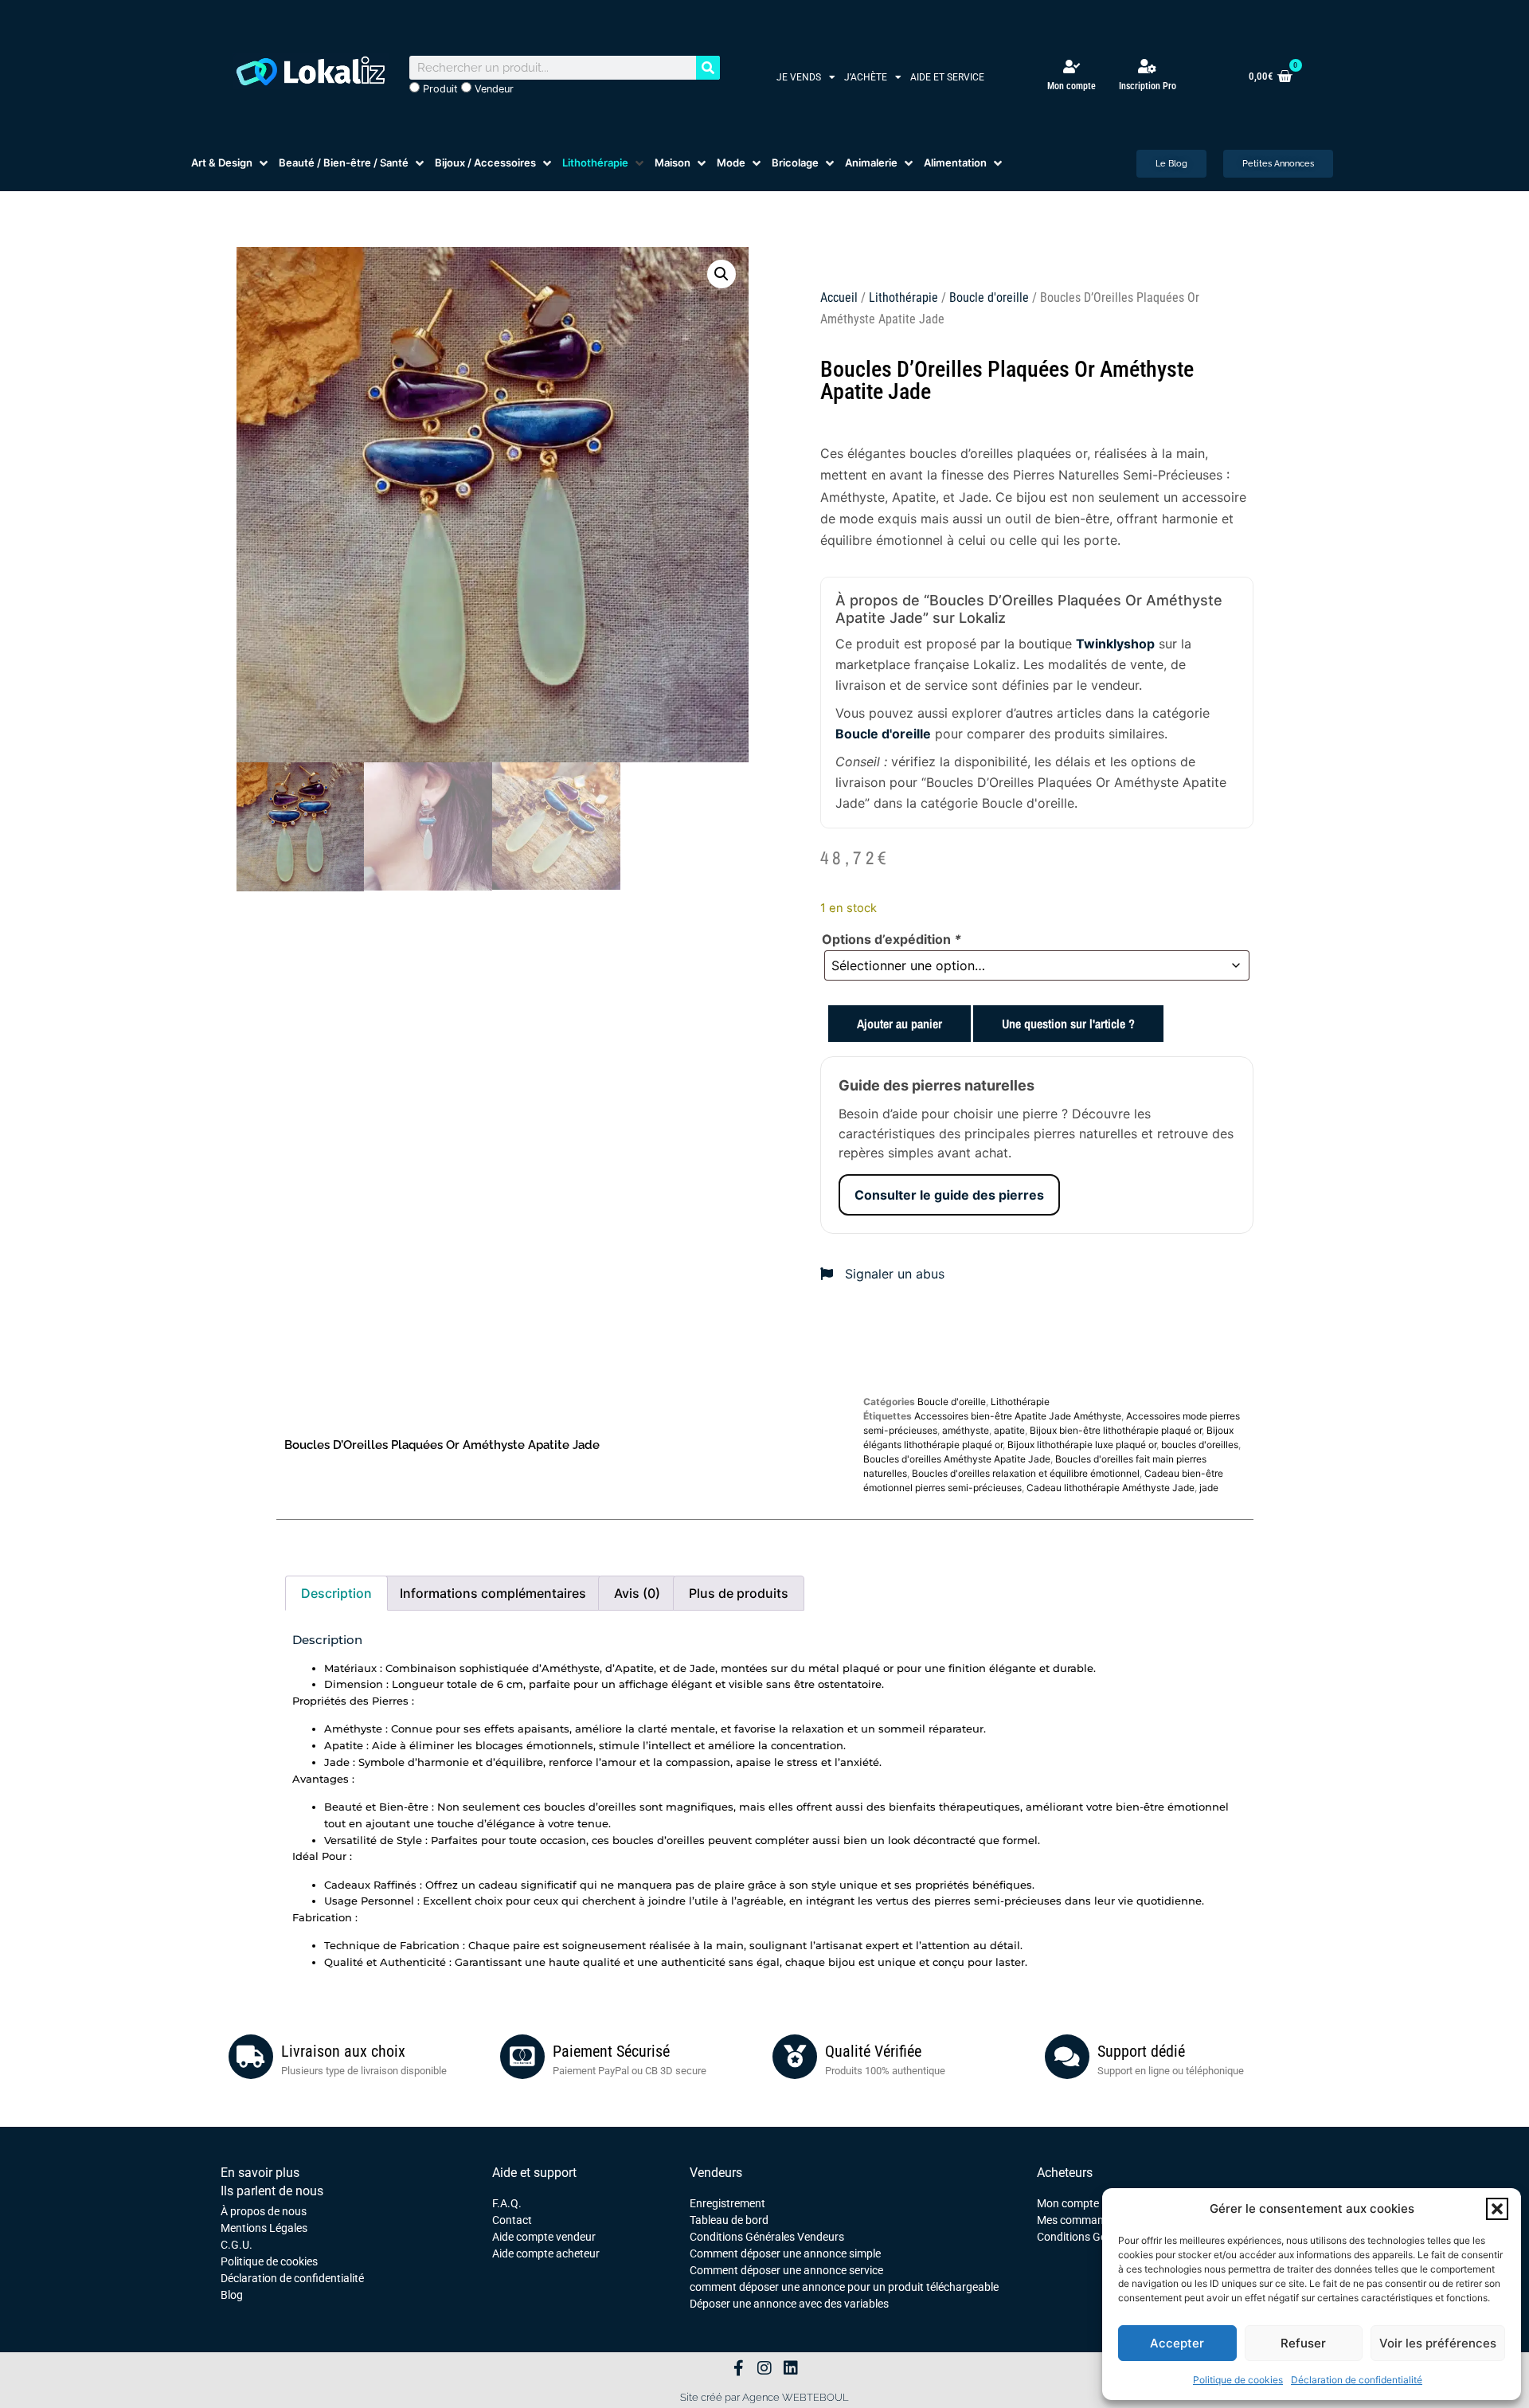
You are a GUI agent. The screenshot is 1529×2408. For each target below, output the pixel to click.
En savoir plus (260, 2173)
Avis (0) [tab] (637, 1593)
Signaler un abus (893, 1274)
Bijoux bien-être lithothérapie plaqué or (1116, 1430)
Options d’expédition (892, 939)
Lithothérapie (903, 298)
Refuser (1303, 2343)
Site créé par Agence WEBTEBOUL (764, 2397)
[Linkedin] (791, 2368)
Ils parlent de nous (272, 2191)
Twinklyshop (1115, 644)
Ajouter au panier (899, 1024)
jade (1209, 1488)
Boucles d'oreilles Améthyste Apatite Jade (957, 1459)
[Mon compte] (1071, 67)
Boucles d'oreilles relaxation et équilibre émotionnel (1026, 1473)
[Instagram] (764, 2368)
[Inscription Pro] (1148, 66)
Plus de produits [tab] (739, 1593)
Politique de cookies (1238, 2380)
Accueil (839, 298)
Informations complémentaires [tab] (493, 1593)
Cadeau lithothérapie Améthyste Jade (1111, 1488)
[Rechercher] (708, 68)
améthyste (966, 1430)
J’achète (866, 77)
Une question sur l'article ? (1068, 1024)
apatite (1009, 1430)
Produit (439, 89)
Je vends (799, 77)
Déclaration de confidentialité (1357, 2380)
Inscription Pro (1148, 86)
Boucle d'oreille (989, 298)
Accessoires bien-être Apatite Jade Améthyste (1018, 1416)
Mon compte (1071, 86)
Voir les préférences (1438, 2343)
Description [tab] (336, 1593)
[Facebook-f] (738, 2368)
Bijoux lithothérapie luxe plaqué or (1082, 1445)
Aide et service (947, 77)
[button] (1497, 2209)
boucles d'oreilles (1200, 1445)
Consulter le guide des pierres (949, 1195)
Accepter (1177, 2343)
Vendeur (493, 89)
